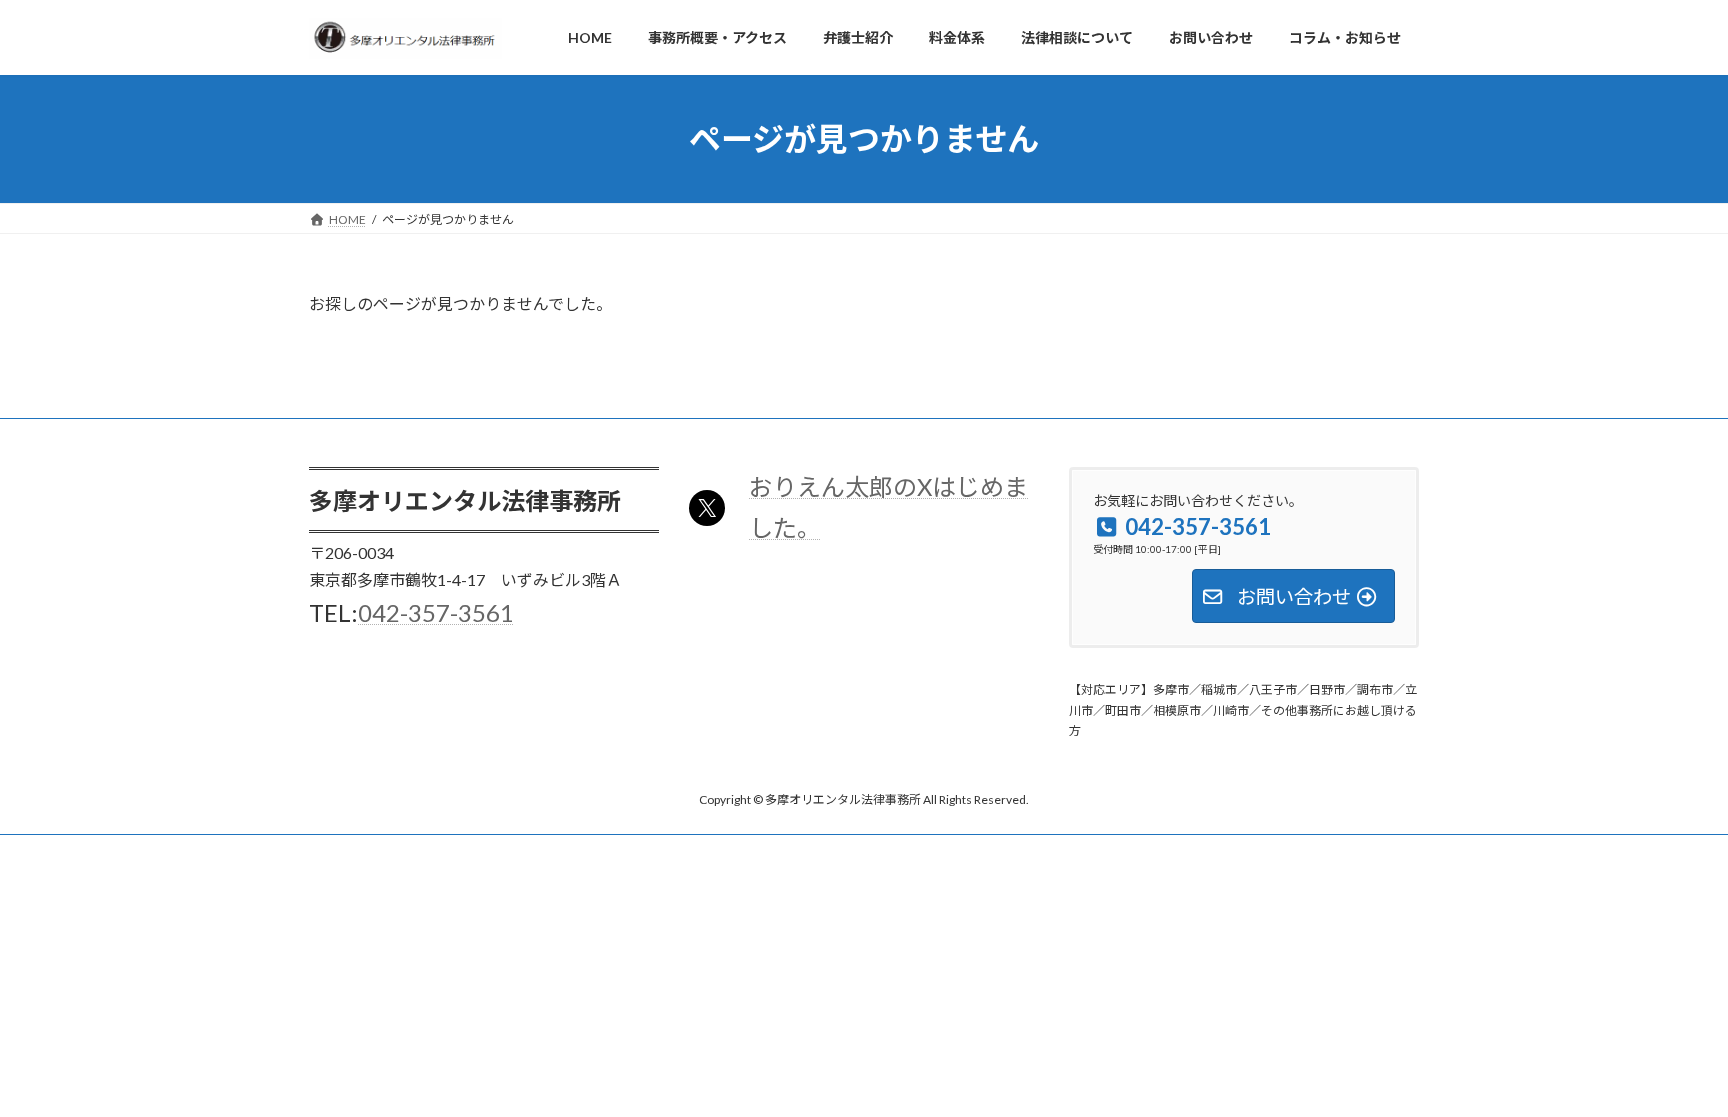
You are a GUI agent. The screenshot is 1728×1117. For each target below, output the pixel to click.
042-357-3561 (436, 612)
